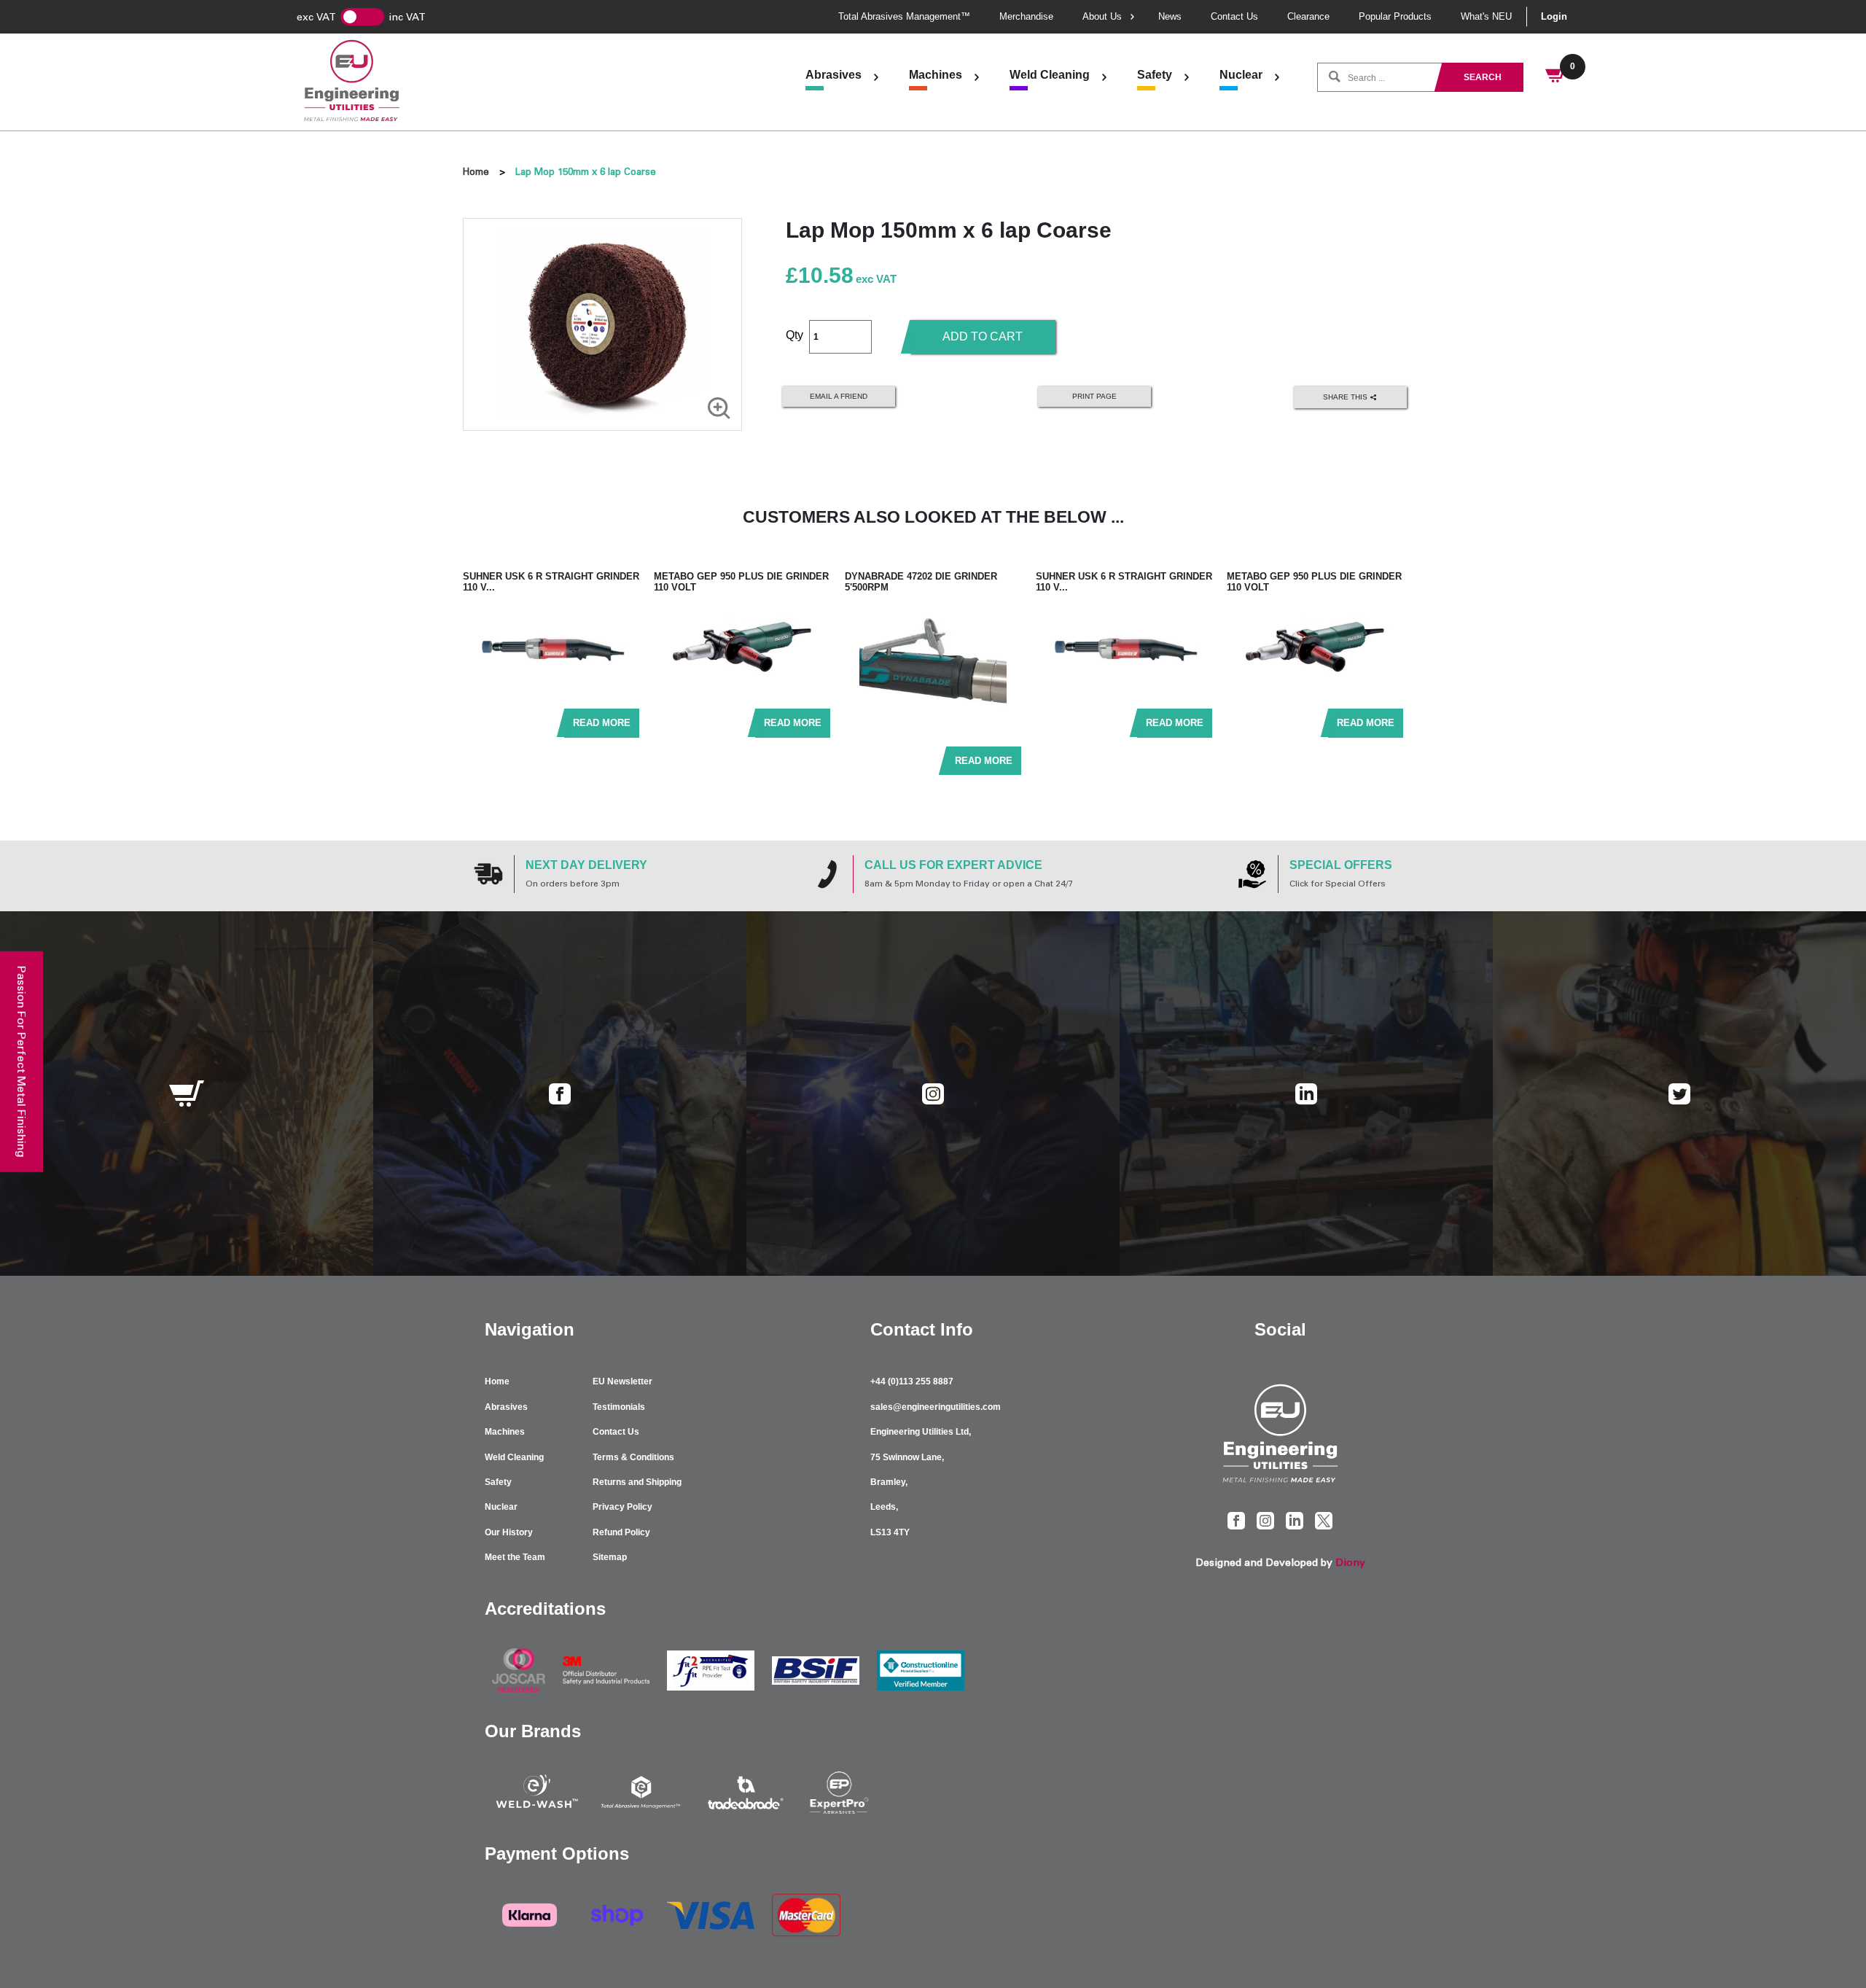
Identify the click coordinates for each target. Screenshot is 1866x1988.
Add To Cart (983, 336)
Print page (1094, 396)
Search (1483, 77)
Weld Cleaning (1050, 75)
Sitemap (610, 1557)
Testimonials (619, 1407)
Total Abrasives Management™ (904, 16)
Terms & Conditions (633, 1457)
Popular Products (1395, 16)
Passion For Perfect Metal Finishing (22, 1061)
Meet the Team (515, 1557)
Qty (795, 335)
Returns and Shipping (637, 1482)
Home (476, 172)
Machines (936, 75)
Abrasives (834, 75)
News (1170, 16)
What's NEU (1486, 16)
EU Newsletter (622, 1381)
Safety (1155, 75)
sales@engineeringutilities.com (936, 1407)
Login (1554, 16)
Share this (1346, 396)
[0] (1556, 77)
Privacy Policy (622, 1507)
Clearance (1308, 16)
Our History (509, 1532)
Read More (602, 723)
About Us (1102, 16)
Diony (1350, 1563)
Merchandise (1026, 16)
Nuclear (1241, 75)
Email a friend (839, 396)
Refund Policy (621, 1532)
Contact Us (1234, 16)
